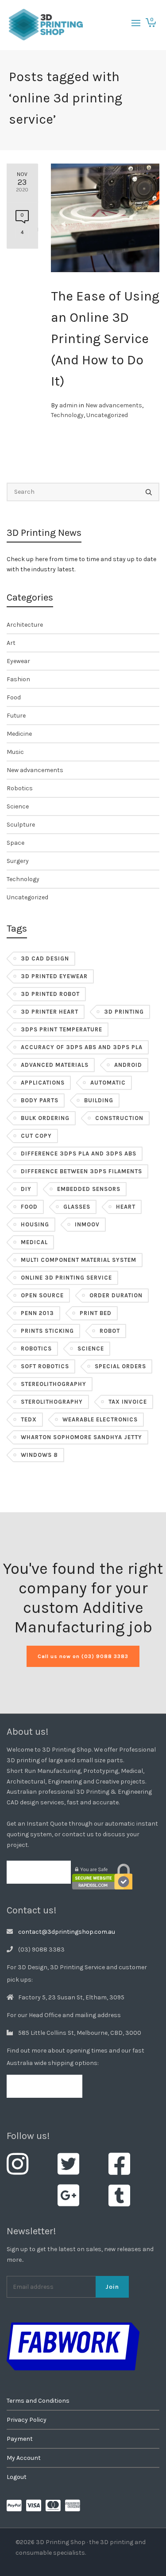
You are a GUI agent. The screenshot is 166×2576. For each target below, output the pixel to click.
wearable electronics (100, 1419)
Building (99, 1100)
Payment (20, 2439)
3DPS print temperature (62, 1029)
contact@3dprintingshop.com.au (67, 1932)
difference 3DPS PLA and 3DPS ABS (79, 1153)
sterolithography (52, 1402)
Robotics (20, 788)
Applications (43, 1083)
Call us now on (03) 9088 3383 (83, 1656)
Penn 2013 (37, 1313)
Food (14, 697)
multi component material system (79, 1260)
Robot (110, 1331)
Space (15, 843)
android (128, 1065)
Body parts (40, 1100)
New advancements (114, 405)
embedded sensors (89, 1189)
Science (18, 806)
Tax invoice (128, 1402)
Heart (126, 1207)
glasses (77, 1207)
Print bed (96, 1313)
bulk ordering (45, 1118)
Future (16, 716)
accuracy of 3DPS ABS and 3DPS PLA (82, 1047)
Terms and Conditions (38, 2401)
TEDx (29, 1419)
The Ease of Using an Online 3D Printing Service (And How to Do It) (105, 339)
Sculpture (21, 825)
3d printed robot (50, 994)
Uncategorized (107, 415)
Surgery (18, 861)
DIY (26, 1189)
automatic (108, 1083)
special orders (120, 1366)
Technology (67, 415)
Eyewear (18, 661)
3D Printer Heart (50, 1012)
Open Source (42, 1295)
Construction (119, 1118)
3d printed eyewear (54, 976)
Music (15, 752)
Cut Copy (36, 1136)
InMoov (87, 1224)
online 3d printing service (66, 1278)
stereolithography (54, 1384)
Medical (34, 1242)
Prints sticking (47, 1331)
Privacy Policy (27, 2420)
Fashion (18, 679)
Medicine (19, 734)
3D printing (124, 1012)
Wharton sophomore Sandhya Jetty (81, 1437)
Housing (35, 1224)
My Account (24, 2458)
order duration (116, 1295)
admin (68, 405)
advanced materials (55, 1065)
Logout (17, 2477)
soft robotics (45, 1366)
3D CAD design (45, 958)
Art (11, 643)
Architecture (25, 625)
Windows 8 (39, 1455)
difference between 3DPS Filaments (81, 1171)
